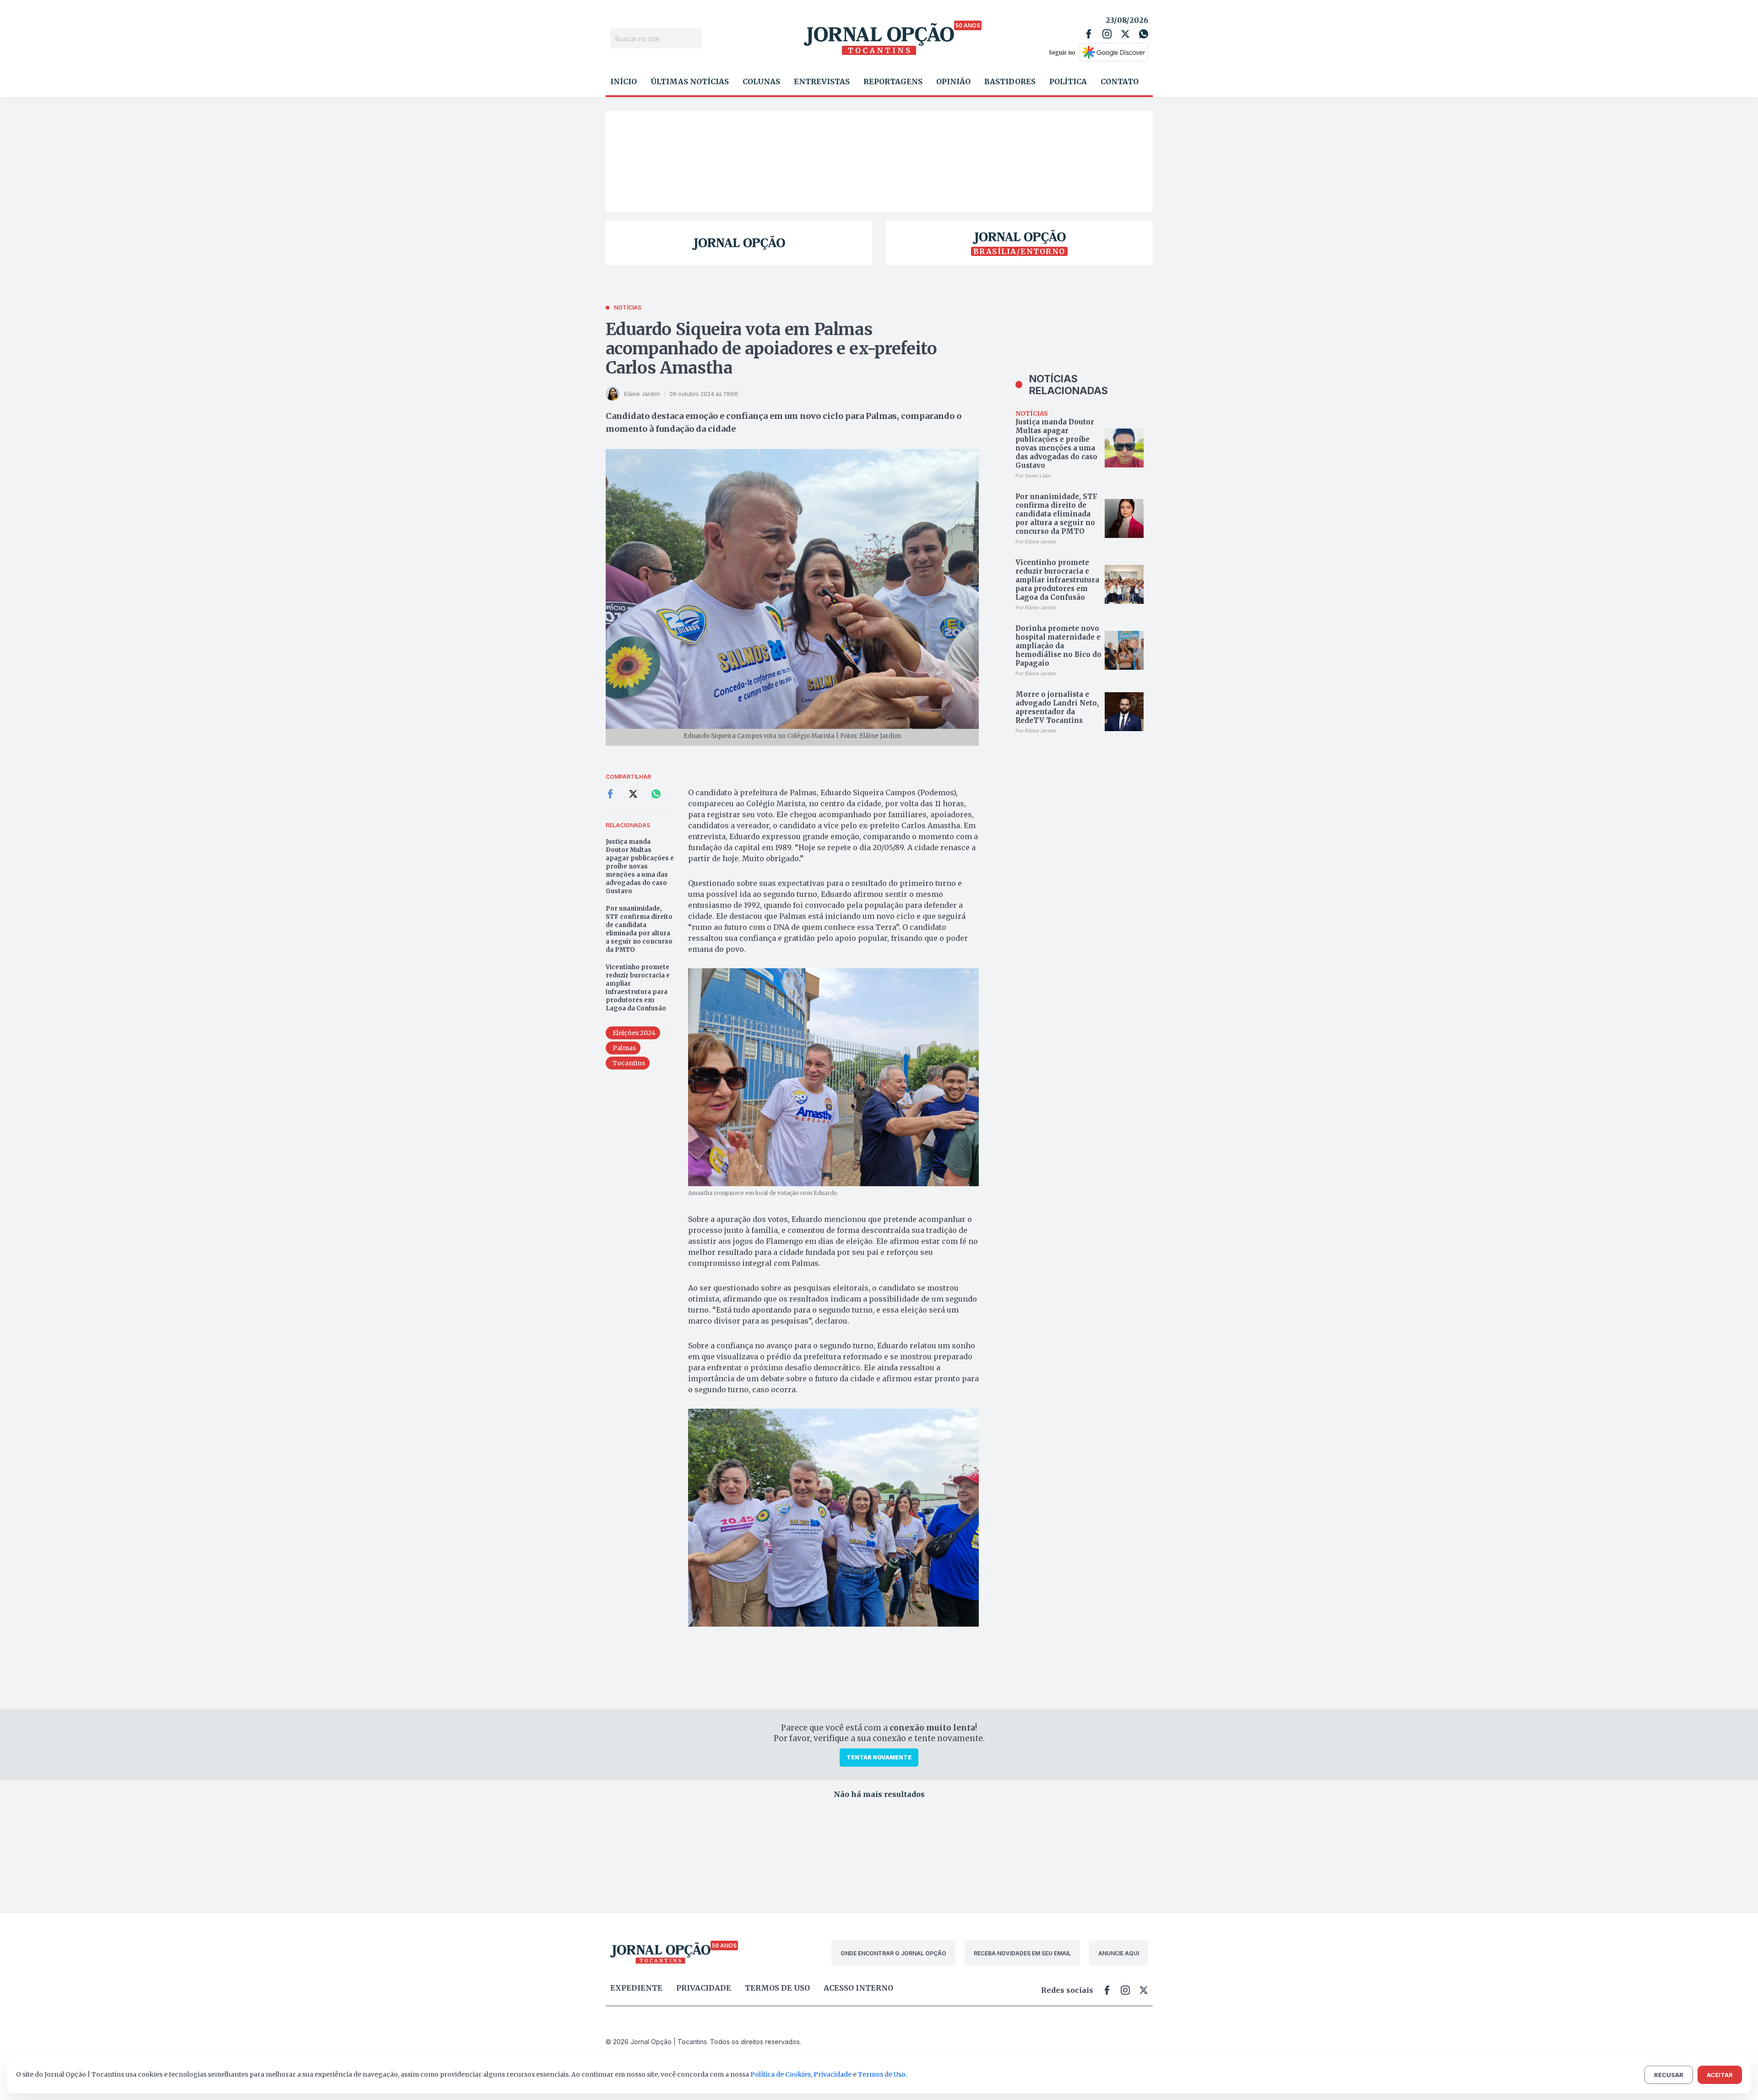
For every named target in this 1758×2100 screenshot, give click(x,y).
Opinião (953, 81)
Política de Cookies (781, 2074)
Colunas (761, 81)
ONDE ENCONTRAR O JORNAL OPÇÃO (893, 1953)
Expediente (636, 1988)
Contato (1120, 81)
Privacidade (704, 1988)
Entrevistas (822, 81)
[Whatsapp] (1144, 34)
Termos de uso (777, 1988)
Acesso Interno (858, 1988)
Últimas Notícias (690, 81)
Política (1068, 81)
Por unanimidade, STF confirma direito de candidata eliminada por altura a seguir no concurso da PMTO (639, 929)
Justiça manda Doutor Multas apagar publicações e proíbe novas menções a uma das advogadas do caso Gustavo (640, 866)
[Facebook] (1089, 34)
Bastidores (1010, 81)
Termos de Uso (882, 2074)
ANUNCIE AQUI (1119, 1953)
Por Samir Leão (1033, 476)
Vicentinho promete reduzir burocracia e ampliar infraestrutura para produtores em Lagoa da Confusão (638, 988)
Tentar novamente (879, 1757)
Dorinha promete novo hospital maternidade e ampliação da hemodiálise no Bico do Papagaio (1058, 646)
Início (624, 81)
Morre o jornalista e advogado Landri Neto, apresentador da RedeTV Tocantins (1057, 707)
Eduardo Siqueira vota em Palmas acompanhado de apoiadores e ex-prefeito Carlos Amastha (771, 349)
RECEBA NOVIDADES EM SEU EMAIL (1022, 1953)
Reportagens (893, 81)
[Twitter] (1125, 34)
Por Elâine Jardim (1036, 542)
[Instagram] (1107, 34)
